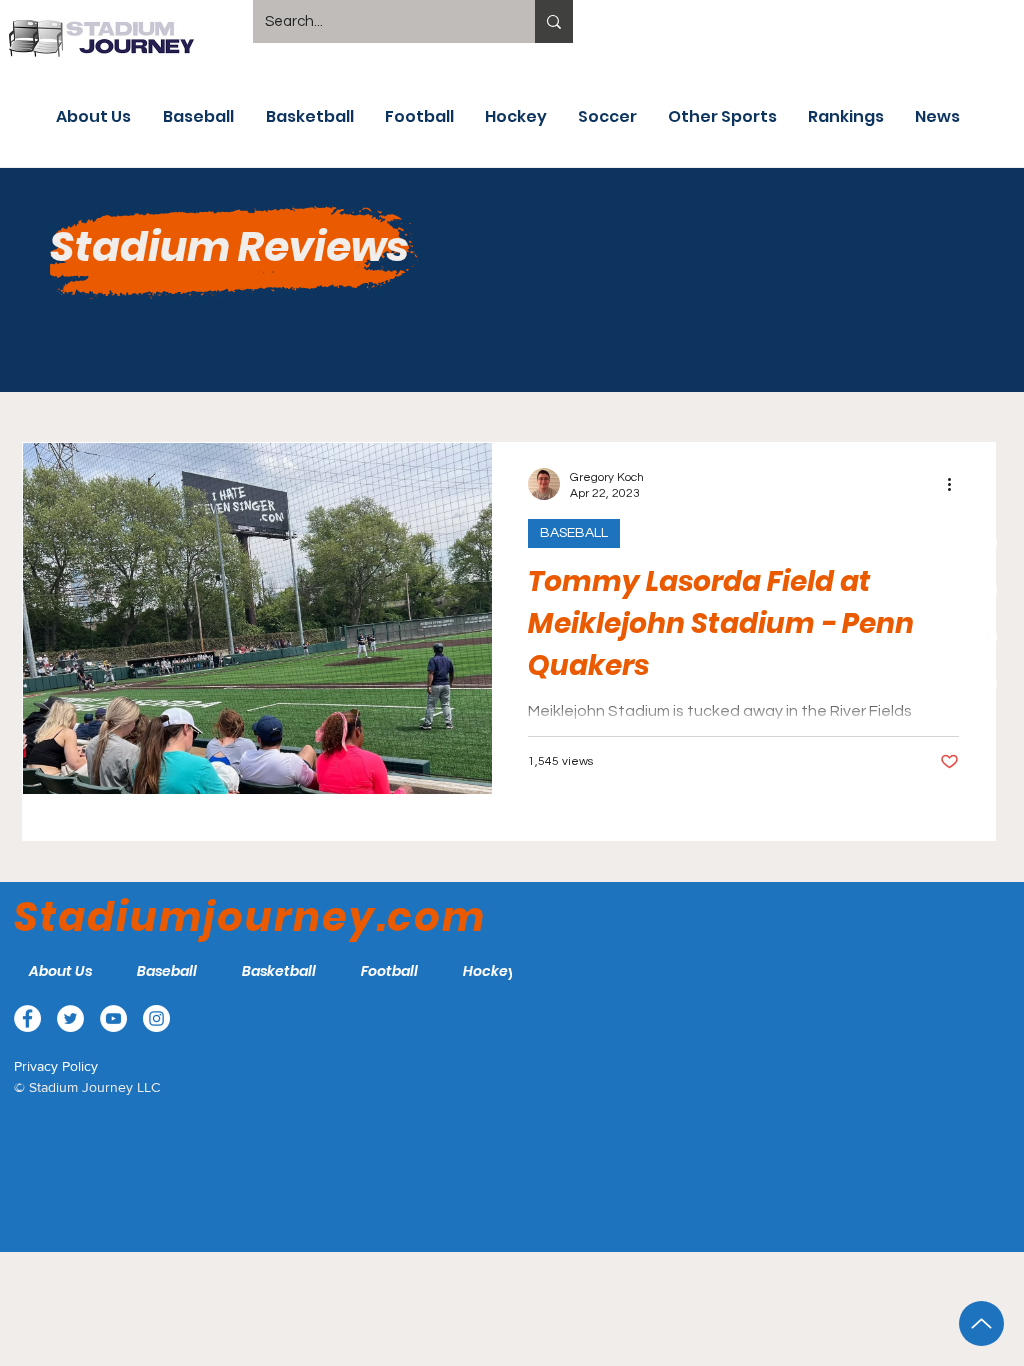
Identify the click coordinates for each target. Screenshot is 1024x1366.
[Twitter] (982, 590)
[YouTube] (982, 637)
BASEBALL (574, 533)
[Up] (981, 1323)
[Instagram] (982, 684)
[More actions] (956, 484)
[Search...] (554, 21)
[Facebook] (982, 543)
